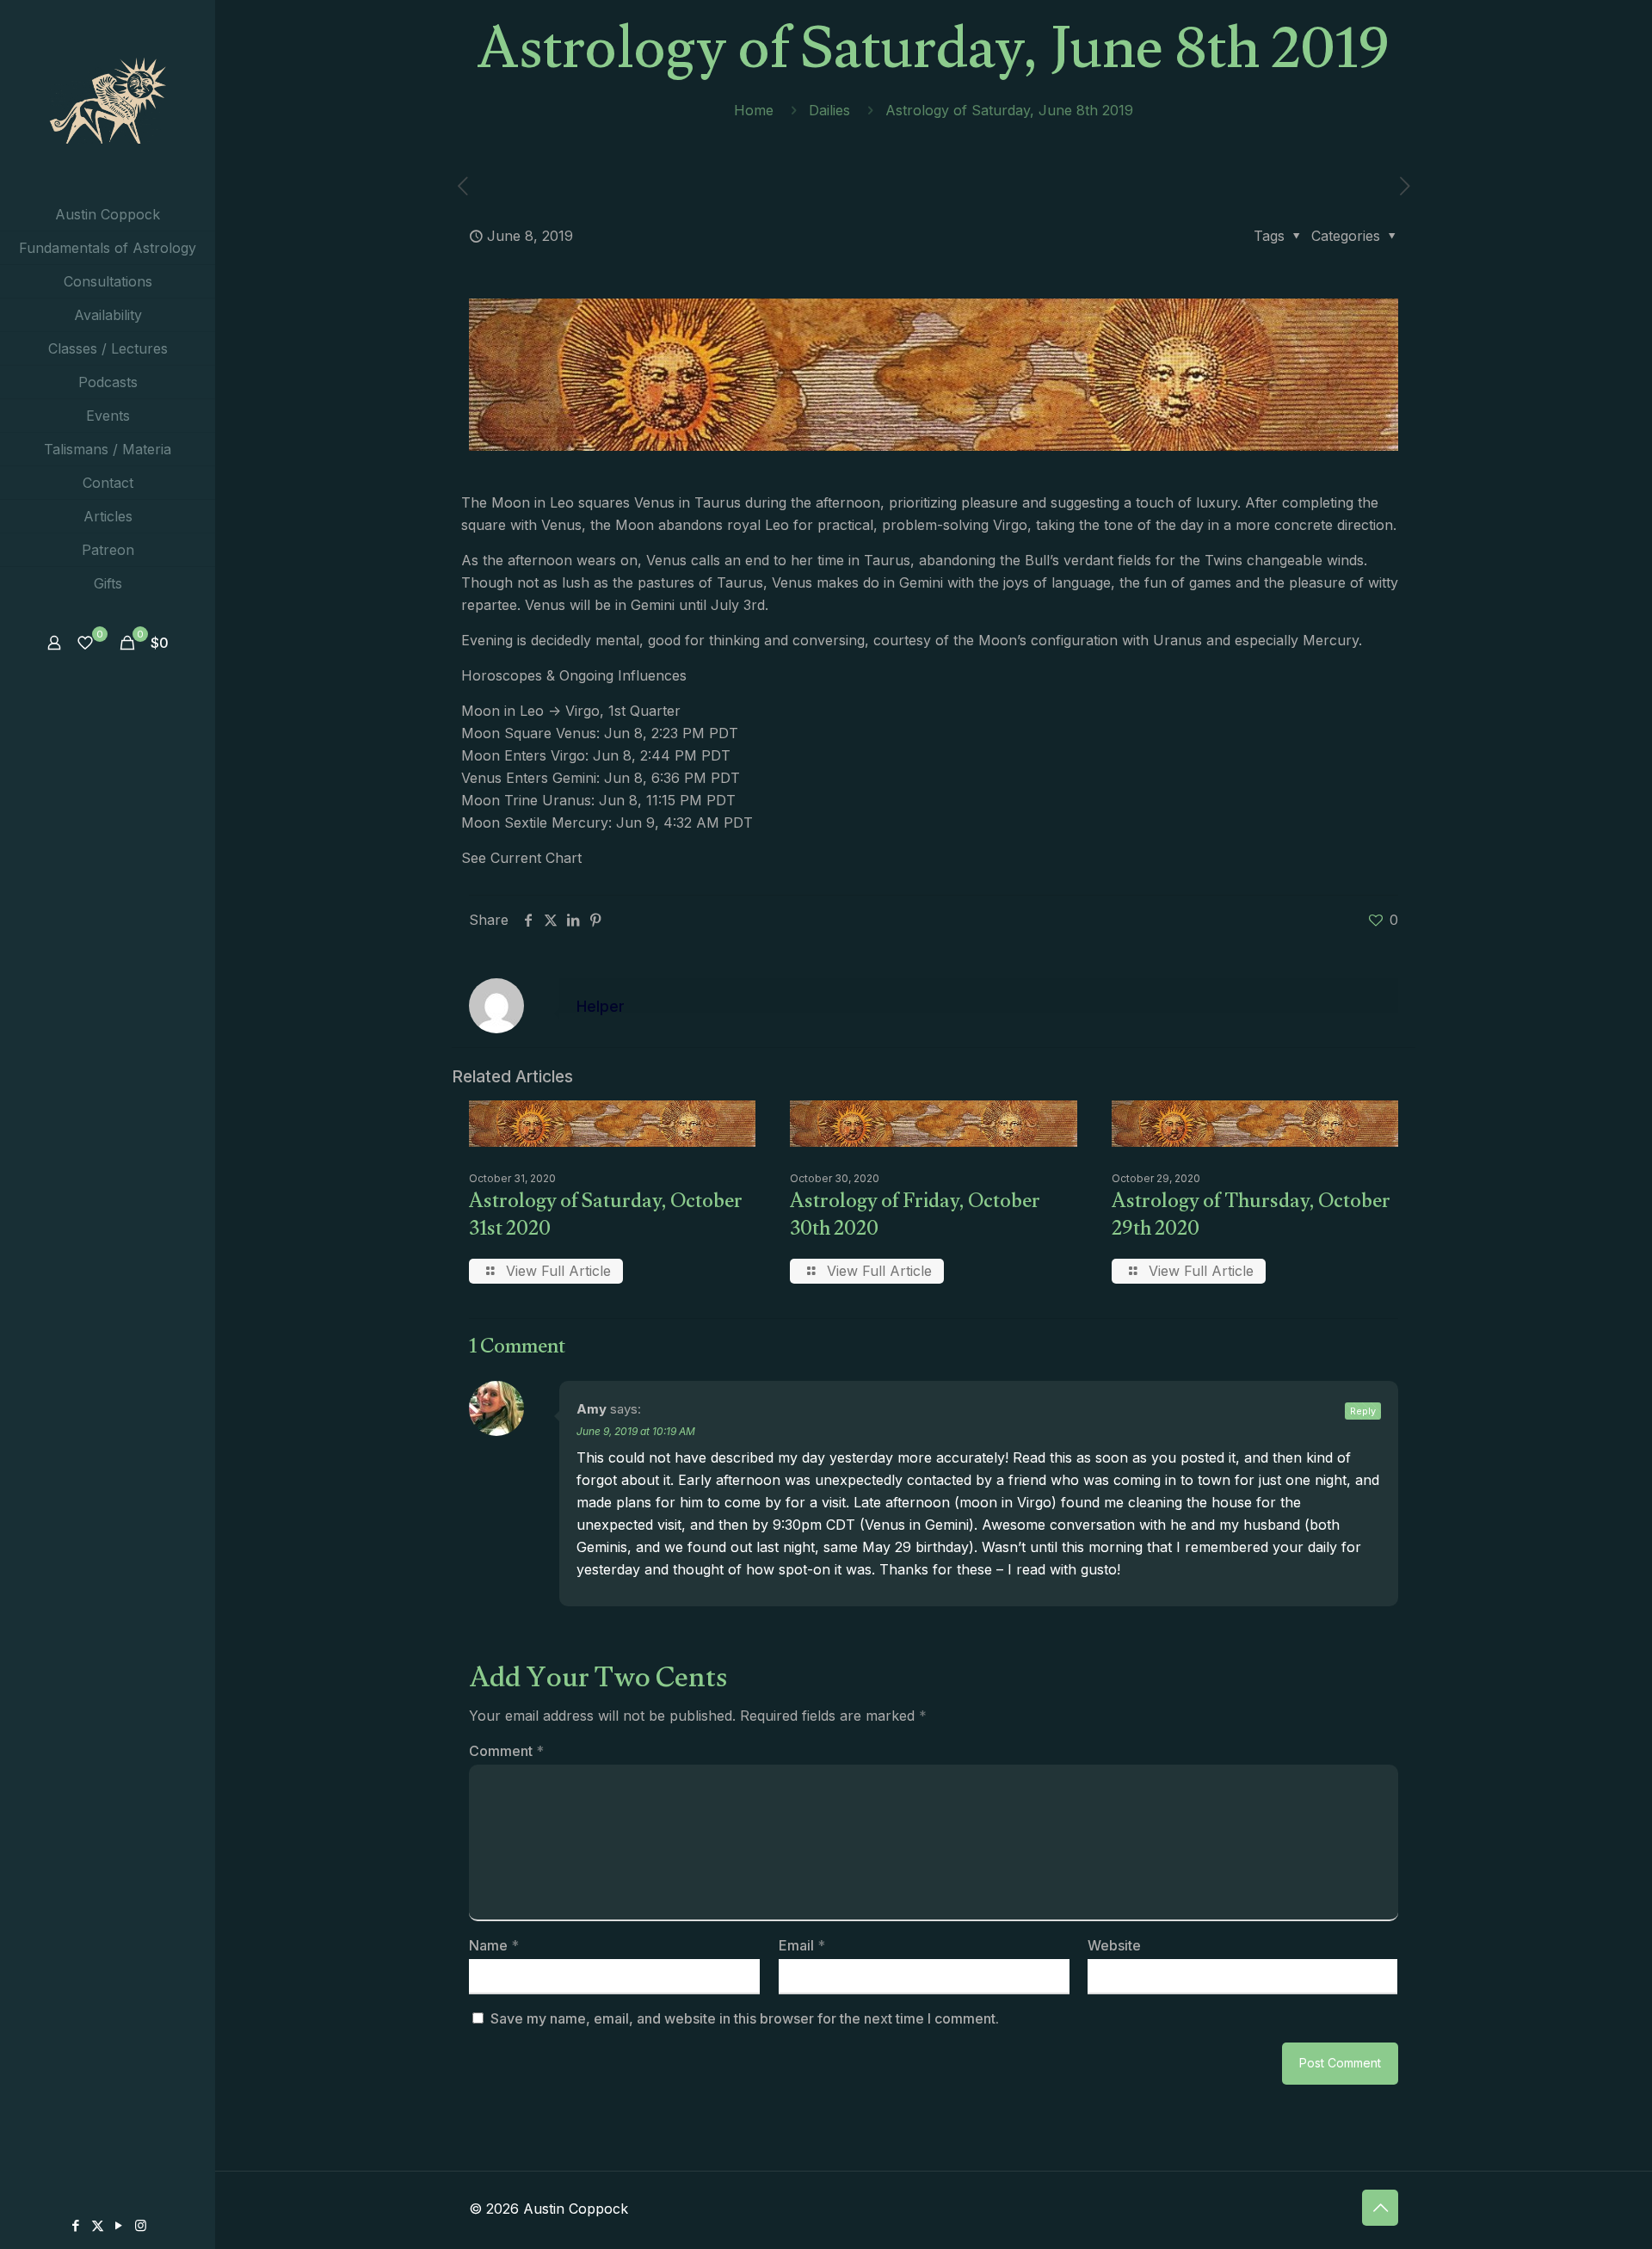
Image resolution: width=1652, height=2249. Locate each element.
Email (802, 1945)
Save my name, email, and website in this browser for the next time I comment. (745, 2018)
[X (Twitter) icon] (98, 2225)
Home (754, 110)
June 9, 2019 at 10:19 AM (636, 1431)
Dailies (829, 110)
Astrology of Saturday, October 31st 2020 (606, 1218)
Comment (506, 1751)
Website (1114, 1945)
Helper (601, 1006)
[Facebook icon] (76, 2225)
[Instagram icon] (141, 2225)
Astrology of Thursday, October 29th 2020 (1251, 1218)
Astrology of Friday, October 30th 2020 (915, 1218)
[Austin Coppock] (108, 99)
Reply (1363, 1411)
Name (494, 1945)
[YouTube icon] (119, 2225)
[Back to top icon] (1380, 2208)
